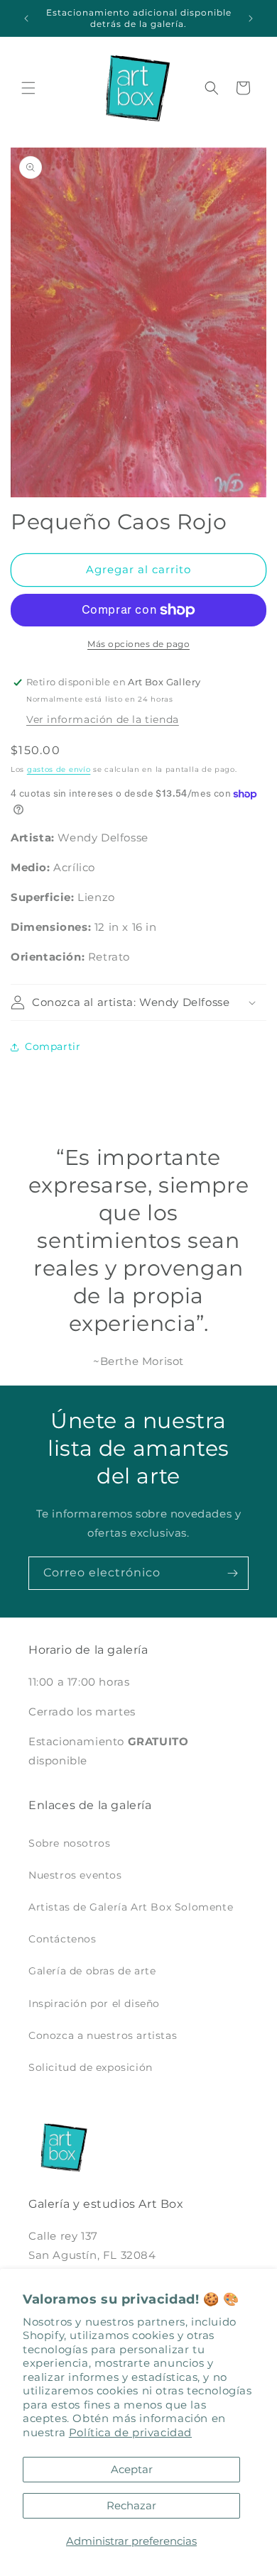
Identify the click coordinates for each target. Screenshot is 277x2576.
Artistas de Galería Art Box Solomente (131, 1907)
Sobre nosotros (69, 1843)
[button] (28, 88)
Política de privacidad (130, 2432)
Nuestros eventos (75, 1875)
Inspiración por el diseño (94, 2003)
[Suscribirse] (232, 1573)
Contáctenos (63, 1939)
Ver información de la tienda (103, 719)
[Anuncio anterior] (26, 18)
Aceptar (132, 2469)
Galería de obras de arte (92, 1971)
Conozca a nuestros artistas (103, 2035)
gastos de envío (59, 769)
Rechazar (131, 2505)
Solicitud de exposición (91, 2067)
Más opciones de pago (138, 644)
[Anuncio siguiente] (251, 18)
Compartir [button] (53, 1046)
